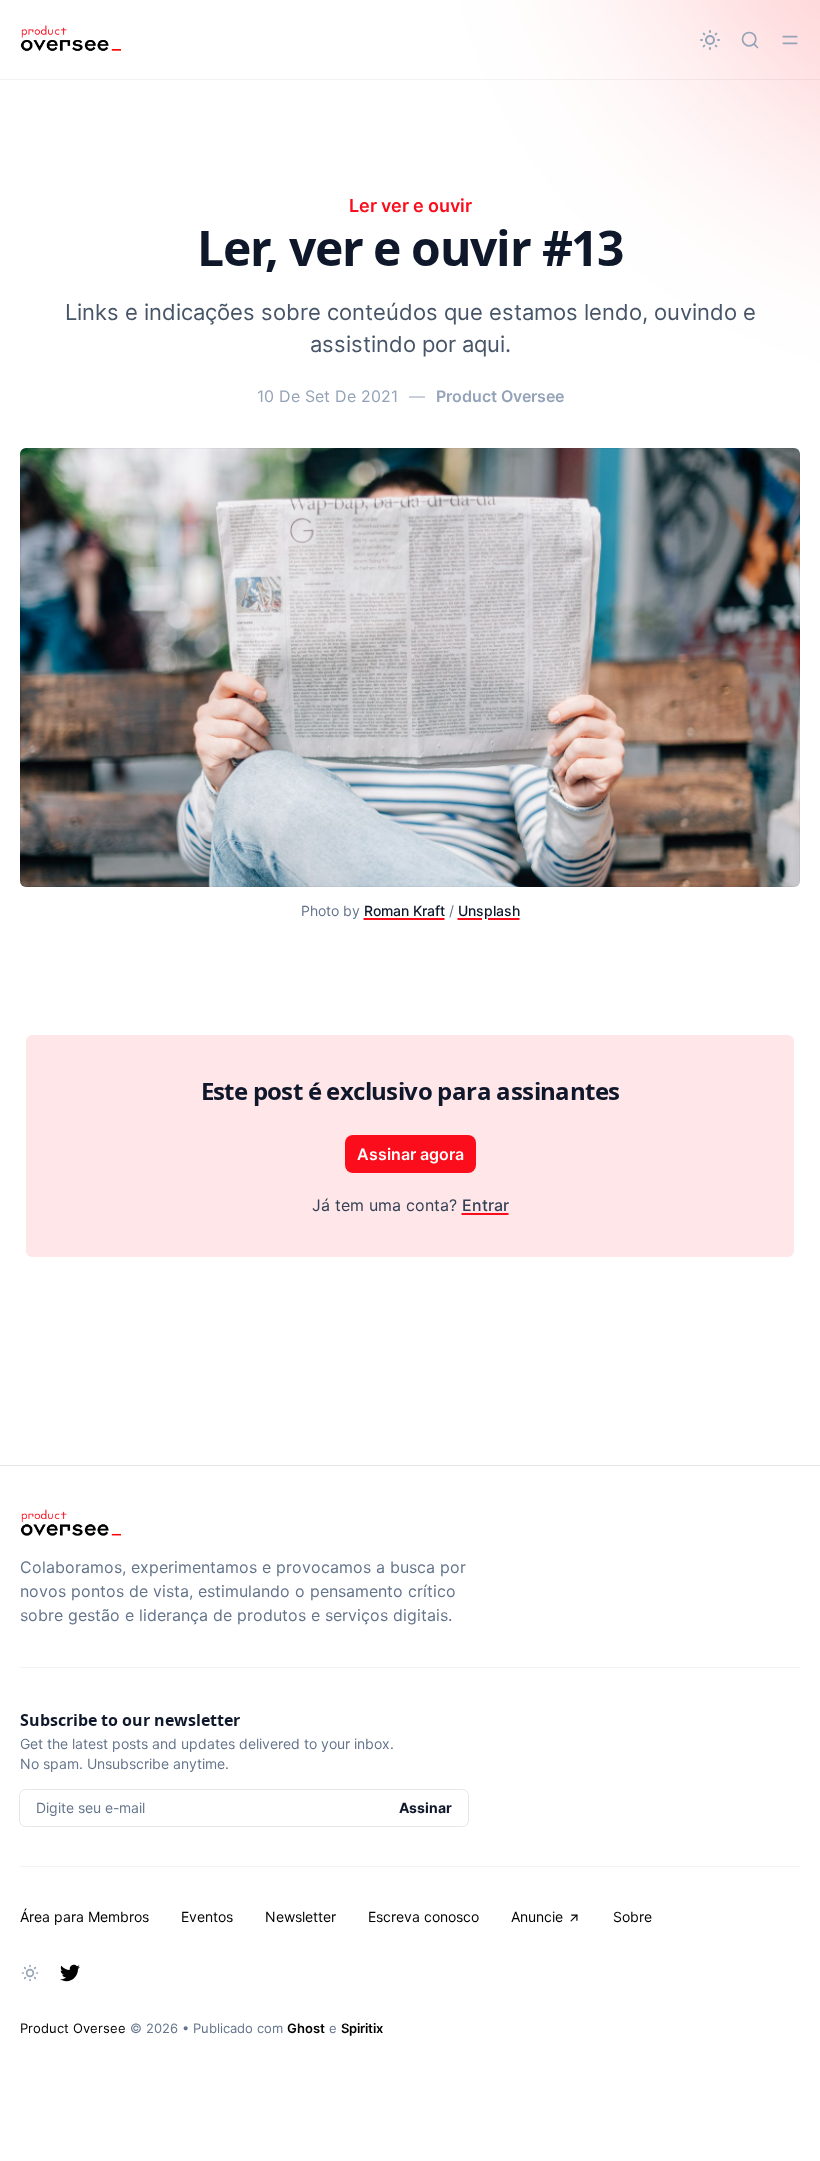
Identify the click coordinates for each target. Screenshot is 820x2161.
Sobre (632, 1916)
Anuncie (537, 1916)
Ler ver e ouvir (410, 205)
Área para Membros (84, 1916)
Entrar (485, 1205)
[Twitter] (70, 1973)
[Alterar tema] (710, 40)
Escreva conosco (423, 1916)
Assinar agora (410, 1154)
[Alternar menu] (790, 40)
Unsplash (489, 910)
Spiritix (362, 2028)
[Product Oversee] (70, 40)
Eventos (207, 1916)
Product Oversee (500, 396)
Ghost (306, 2028)
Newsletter (300, 1916)
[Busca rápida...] (750, 40)
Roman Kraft (404, 910)
